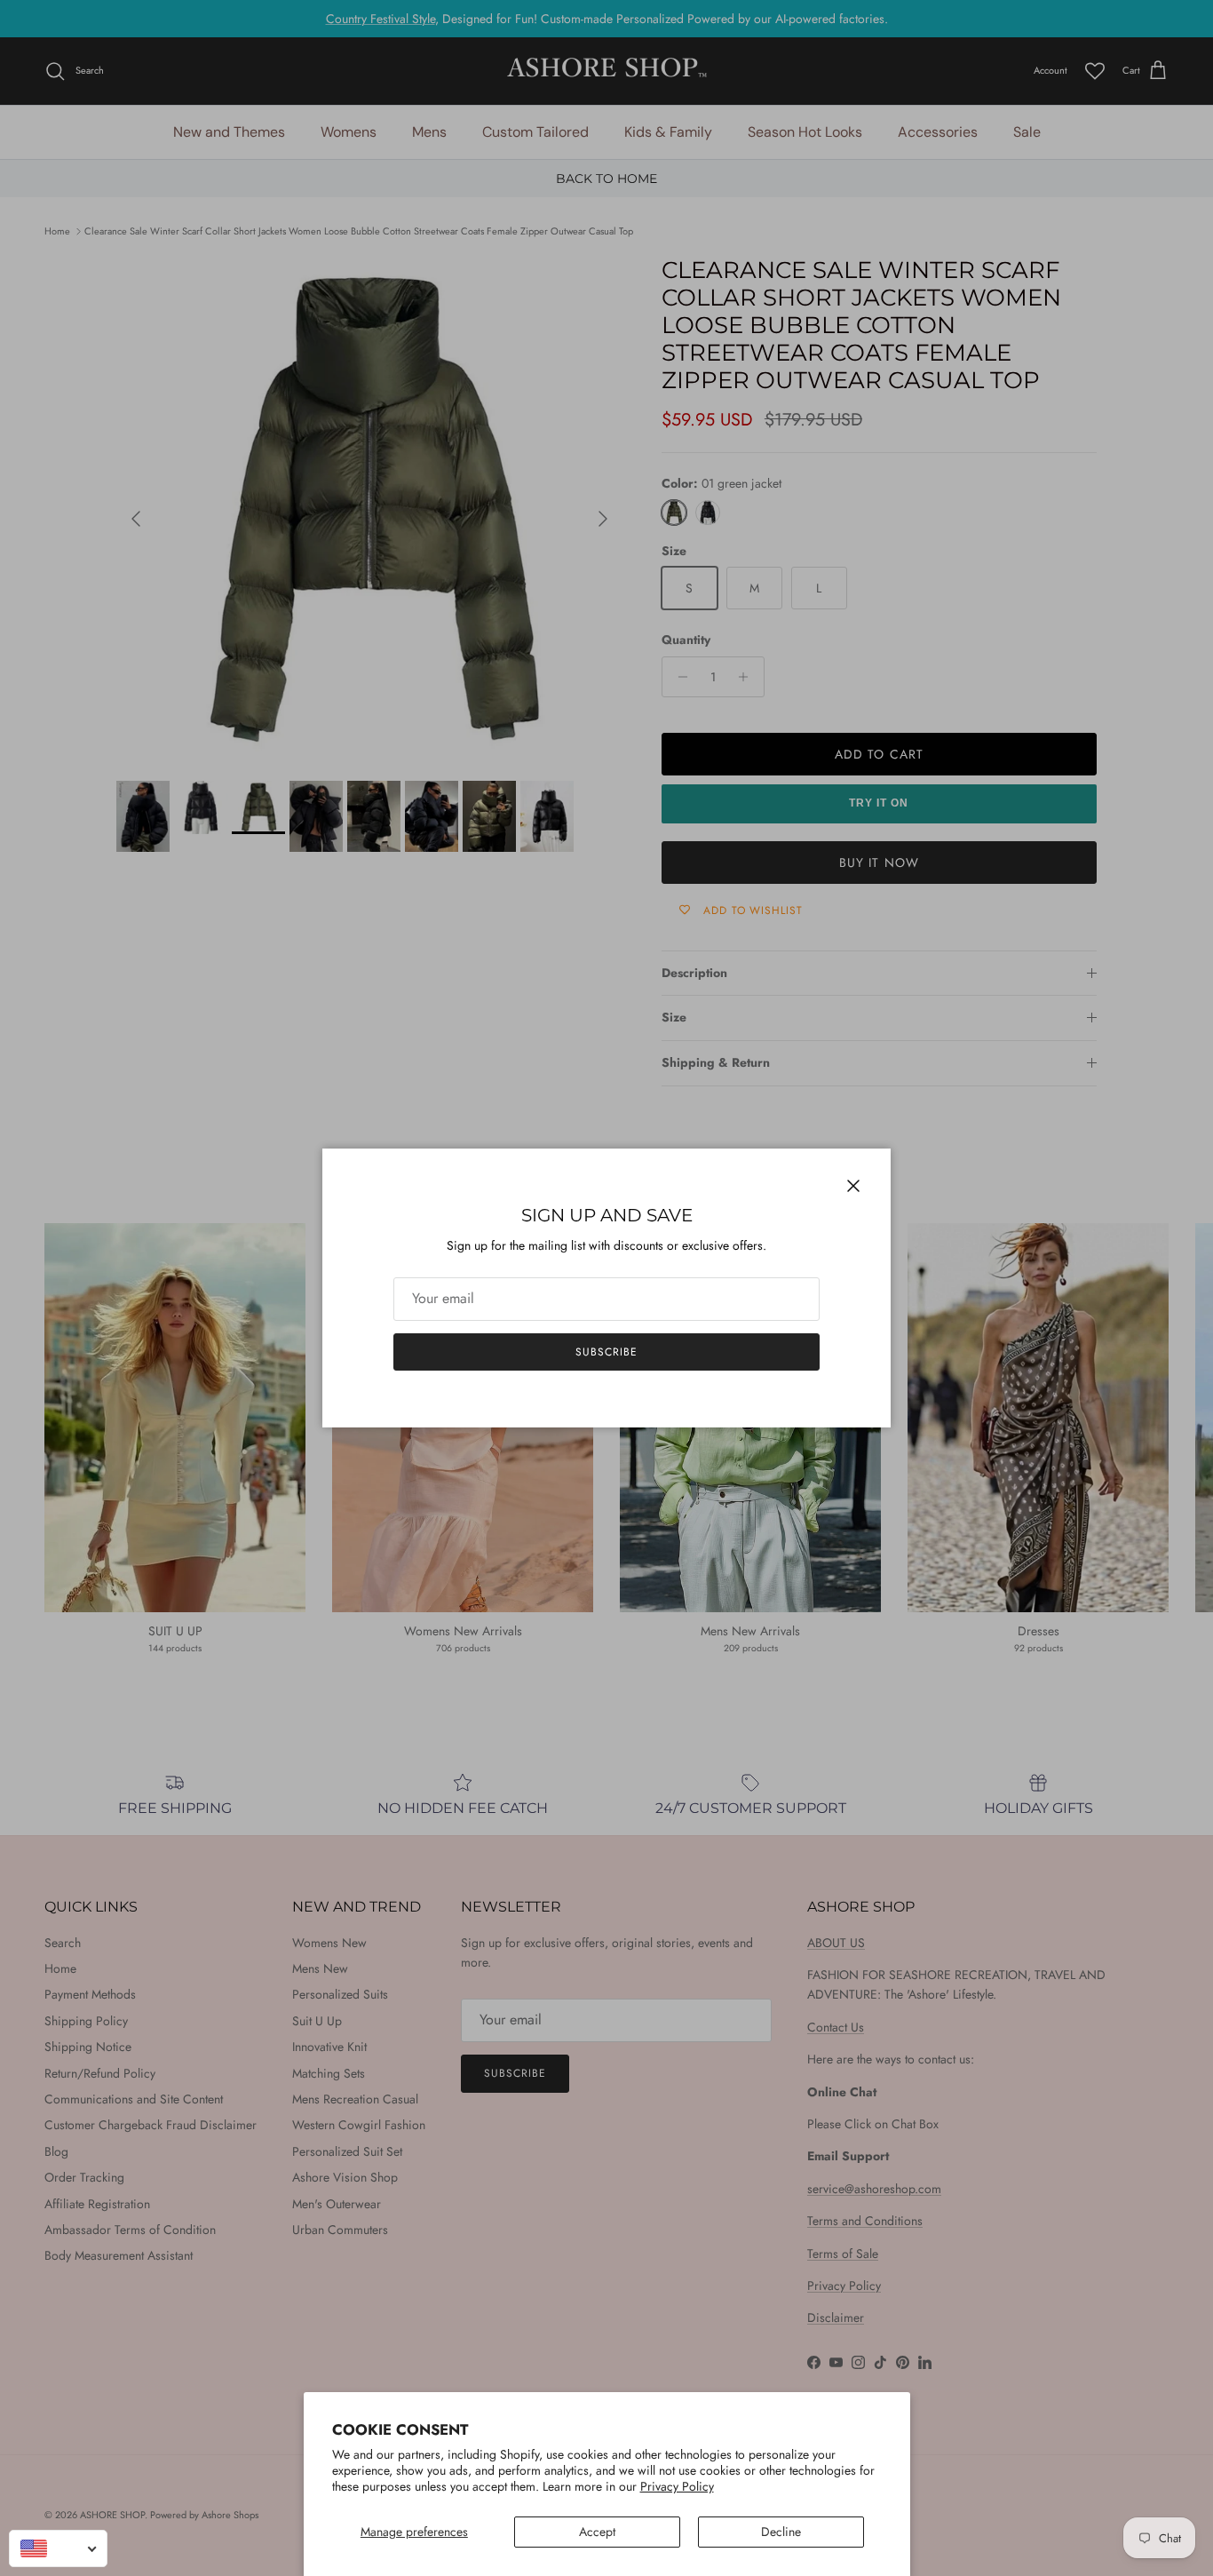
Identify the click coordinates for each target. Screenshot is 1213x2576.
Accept (597, 2532)
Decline (781, 2532)
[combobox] (58, 2548)
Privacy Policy (677, 2486)
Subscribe (606, 1352)
